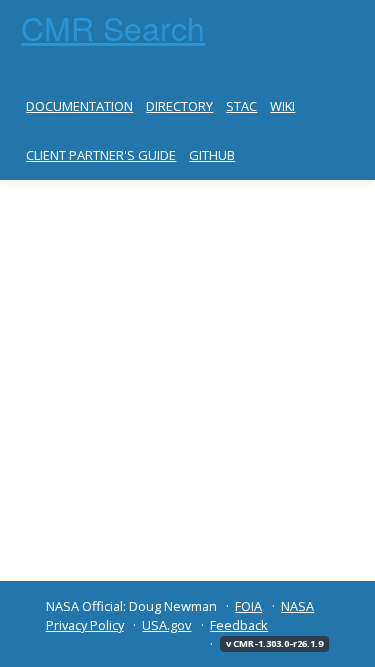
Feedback (239, 625)
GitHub (212, 155)
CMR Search (113, 27)
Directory (179, 106)
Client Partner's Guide (101, 155)
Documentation (79, 106)
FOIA (248, 606)
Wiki (282, 106)
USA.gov (166, 625)
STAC (241, 106)
